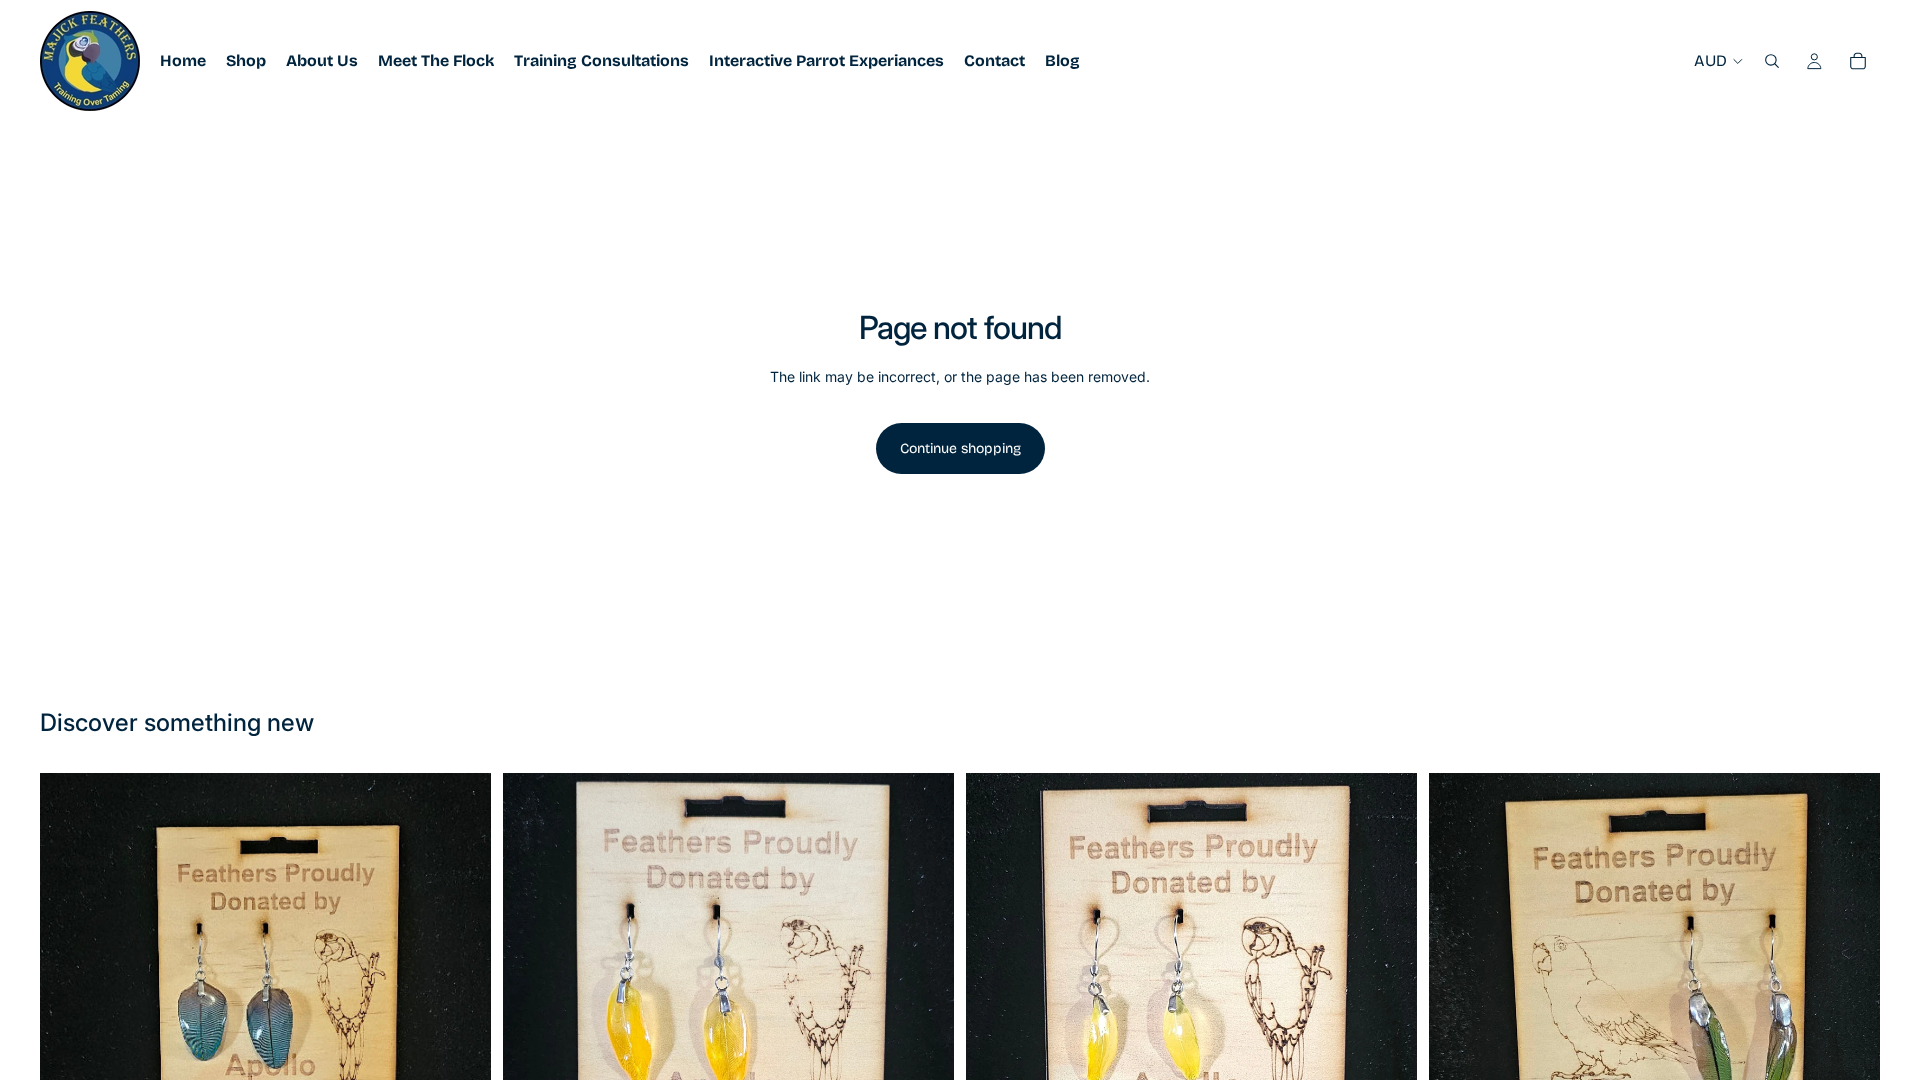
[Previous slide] (533, 998)
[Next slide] (924, 998)
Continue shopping (960, 448)
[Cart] (1858, 61)
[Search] (1772, 61)
